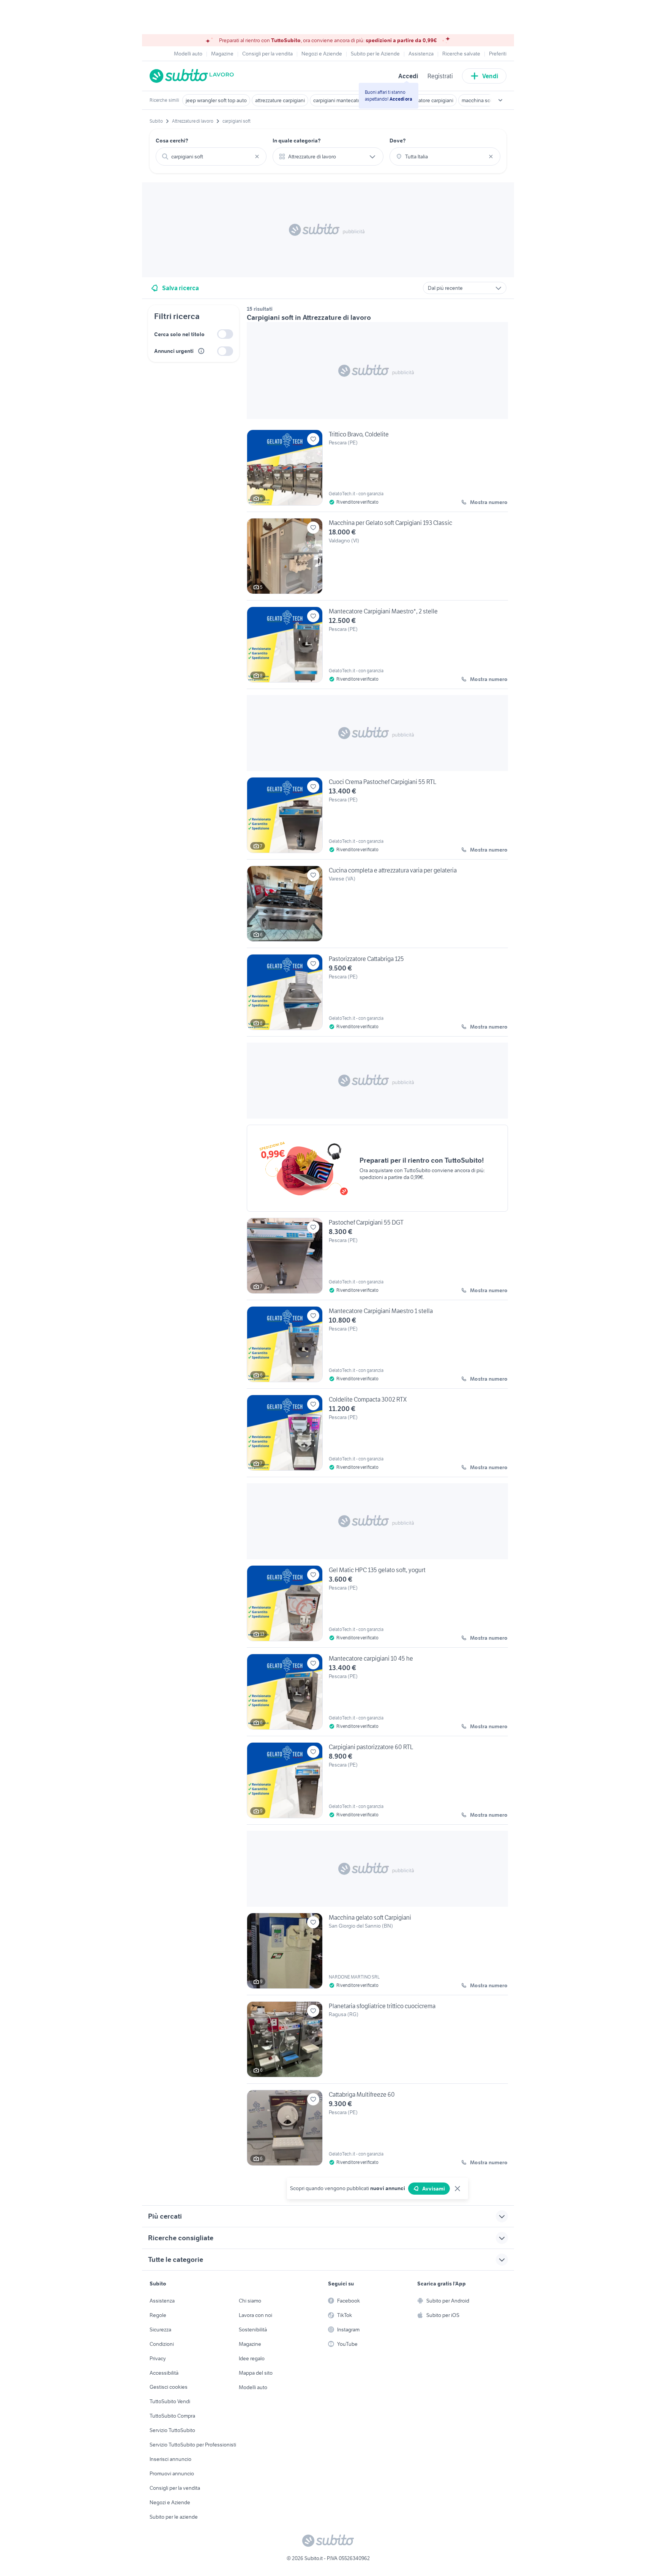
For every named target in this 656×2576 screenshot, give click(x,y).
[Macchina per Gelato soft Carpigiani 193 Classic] (377, 559)
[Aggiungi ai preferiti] (313, 439)
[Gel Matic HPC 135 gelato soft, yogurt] (377, 1606)
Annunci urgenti (174, 351)
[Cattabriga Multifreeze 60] (377, 2128)
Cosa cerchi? (172, 141)
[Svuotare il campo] (257, 156)
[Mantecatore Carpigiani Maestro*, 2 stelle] (377, 648)
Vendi (490, 76)
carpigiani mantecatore (339, 100)
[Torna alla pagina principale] (193, 76)
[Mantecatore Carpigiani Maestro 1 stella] (377, 1347)
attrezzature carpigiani (280, 100)
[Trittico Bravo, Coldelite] (377, 471)
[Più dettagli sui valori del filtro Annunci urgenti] (201, 351)
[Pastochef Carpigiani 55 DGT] (377, 1259)
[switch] (225, 334)
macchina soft (478, 100)
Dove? (398, 141)
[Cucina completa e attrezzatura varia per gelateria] (377, 907)
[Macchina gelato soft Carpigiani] (377, 1954)
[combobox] (211, 156)
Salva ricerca (181, 288)
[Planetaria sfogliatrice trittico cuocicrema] (377, 2042)
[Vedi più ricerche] (500, 100)
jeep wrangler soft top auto (216, 100)
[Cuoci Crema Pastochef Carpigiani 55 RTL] (377, 818)
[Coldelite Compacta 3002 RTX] (377, 1436)
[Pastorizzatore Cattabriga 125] (377, 995)
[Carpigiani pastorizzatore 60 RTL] (377, 1783)
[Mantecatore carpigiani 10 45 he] (377, 1695)
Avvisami (434, 2189)
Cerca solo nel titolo (179, 334)
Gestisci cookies (169, 2387)
